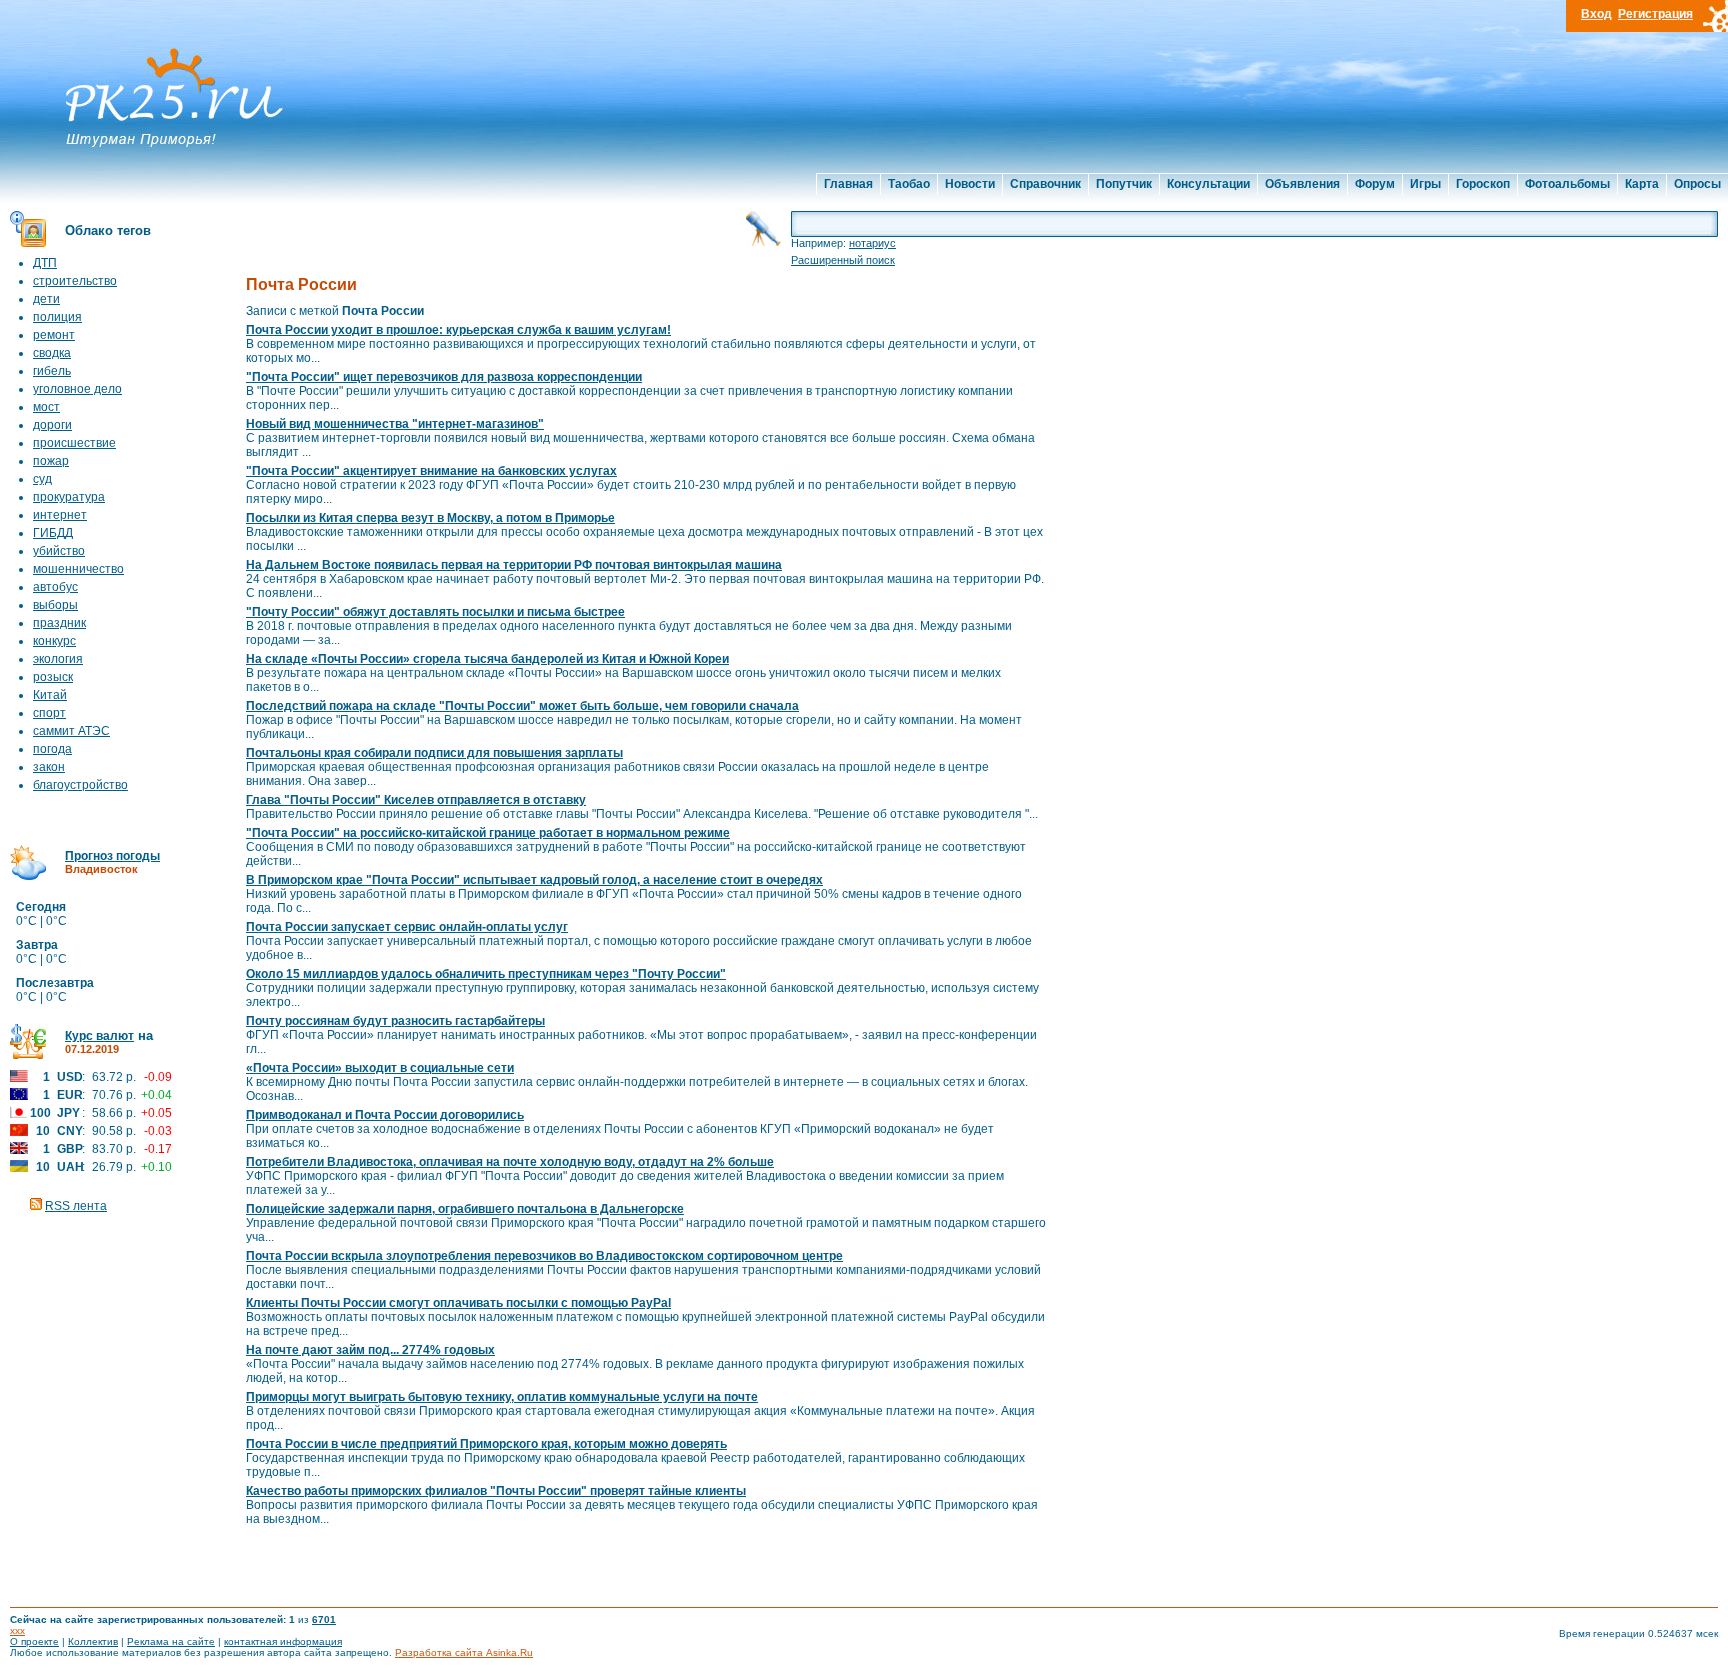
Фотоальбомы (1567, 184)
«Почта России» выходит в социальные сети (380, 1068)
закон (49, 767)
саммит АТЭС (71, 731)
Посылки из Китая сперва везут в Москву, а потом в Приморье (430, 518)
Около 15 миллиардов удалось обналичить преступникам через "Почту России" (486, 974)
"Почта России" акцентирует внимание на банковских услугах (431, 471)
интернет (60, 515)
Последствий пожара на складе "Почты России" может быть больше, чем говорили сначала (522, 706)
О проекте (34, 1641)
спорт (49, 713)
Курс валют (99, 1036)
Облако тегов (108, 230)
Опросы (1697, 184)
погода (52, 749)
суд (42, 479)
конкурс (54, 641)
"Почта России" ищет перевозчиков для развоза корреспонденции (444, 377)
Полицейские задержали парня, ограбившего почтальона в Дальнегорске (465, 1209)
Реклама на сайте (171, 1641)
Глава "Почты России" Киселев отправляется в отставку (416, 800)
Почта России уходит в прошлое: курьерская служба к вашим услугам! (458, 330)
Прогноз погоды (112, 856)
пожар (51, 461)
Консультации (1208, 184)
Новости (970, 184)
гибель (52, 371)
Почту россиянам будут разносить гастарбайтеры (395, 1021)
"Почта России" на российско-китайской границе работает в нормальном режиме (488, 833)
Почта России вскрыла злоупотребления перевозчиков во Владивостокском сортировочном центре (544, 1256)
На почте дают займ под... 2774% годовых (370, 1350)
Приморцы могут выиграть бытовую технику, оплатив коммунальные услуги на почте (502, 1397)
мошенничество (78, 569)
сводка (52, 353)
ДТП (45, 263)
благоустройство (80, 785)
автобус (55, 587)
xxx (17, 1630)
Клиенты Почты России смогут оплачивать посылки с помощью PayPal (458, 1303)
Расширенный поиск (843, 260)
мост (46, 407)
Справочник (1045, 184)
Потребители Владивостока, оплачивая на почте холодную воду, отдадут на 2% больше (510, 1162)
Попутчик (1124, 184)
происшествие (74, 443)
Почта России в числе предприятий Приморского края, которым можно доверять (486, 1444)
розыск (53, 677)
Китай (50, 695)
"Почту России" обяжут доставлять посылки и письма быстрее (435, 612)
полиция (57, 317)
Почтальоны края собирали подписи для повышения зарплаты (434, 753)
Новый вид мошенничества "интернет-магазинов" (395, 424)
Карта (1642, 184)
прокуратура (69, 497)
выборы (55, 605)
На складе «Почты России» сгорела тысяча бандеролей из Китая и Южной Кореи (487, 659)
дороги (52, 425)
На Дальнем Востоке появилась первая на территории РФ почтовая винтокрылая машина (514, 565)
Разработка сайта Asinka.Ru (464, 1652)
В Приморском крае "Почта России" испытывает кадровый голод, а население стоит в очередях (534, 880)
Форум (1375, 184)
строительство (75, 281)
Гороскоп (1483, 184)
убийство (59, 551)
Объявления (1302, 184)
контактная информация (283, 1641)
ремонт (54, 335)
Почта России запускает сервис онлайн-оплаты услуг (407, 927)
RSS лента (76, 1206)
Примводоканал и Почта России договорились (385, 1115)
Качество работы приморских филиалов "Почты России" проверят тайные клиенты (496, 1491)
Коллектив (93, 1641)
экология (58, 659)
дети (46, 299)
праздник (59, 623)
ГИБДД (53, 533)
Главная (848, 184)
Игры (1425, 184)
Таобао (909, 184)
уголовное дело (77, 389)
